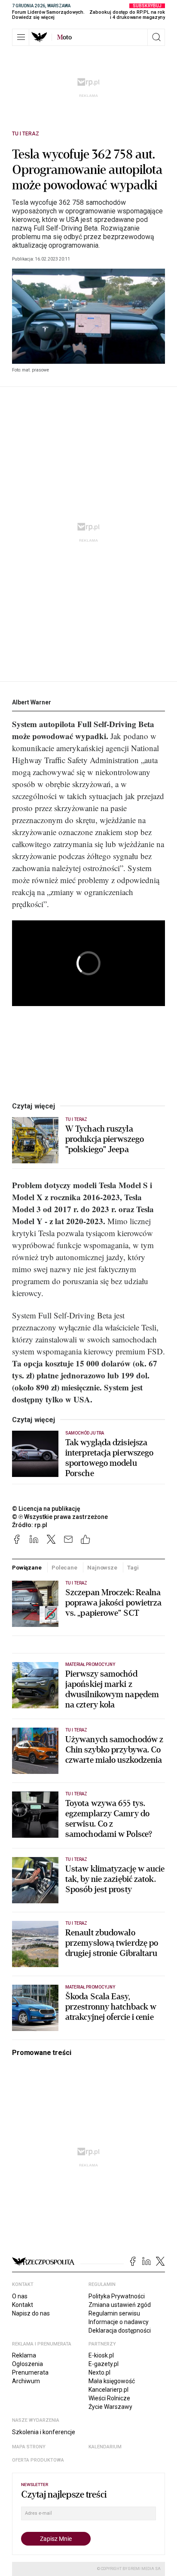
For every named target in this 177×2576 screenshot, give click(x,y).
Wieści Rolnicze (109, 2398)
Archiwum (26, 2381)
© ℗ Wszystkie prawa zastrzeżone (60, 1517)
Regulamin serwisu (114, 2313)
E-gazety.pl (104, 2364)
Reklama (24, 2355)
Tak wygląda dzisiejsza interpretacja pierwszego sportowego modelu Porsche (109, 1458)
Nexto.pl (99, 2372)
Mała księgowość (112, 2381)
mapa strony (29, 2447)
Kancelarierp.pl (108, 2390)
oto (64, 37)
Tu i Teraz (26, 134)
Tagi (133, 1568)
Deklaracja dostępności (120, 2330)
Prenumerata (30, 2372)
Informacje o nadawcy (119, 2322)
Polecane (64, 1568)
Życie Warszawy (110, 2407)
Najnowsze (102, 1568)
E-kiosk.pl (101, 2355)
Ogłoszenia (27, 2364)
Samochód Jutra (85, 1433)
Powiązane (27, 1568)
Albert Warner (32, 702)
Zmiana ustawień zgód (120, 2305)
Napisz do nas (31, 2313)
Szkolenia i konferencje (44, 2432)
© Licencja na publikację (46, 1509)
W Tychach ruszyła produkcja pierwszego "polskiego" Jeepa (105, 1139)
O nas (20, 2296)
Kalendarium (105, 2447)
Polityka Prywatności (117, 2296)
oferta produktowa (38, 2460)
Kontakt (23, 2305)
